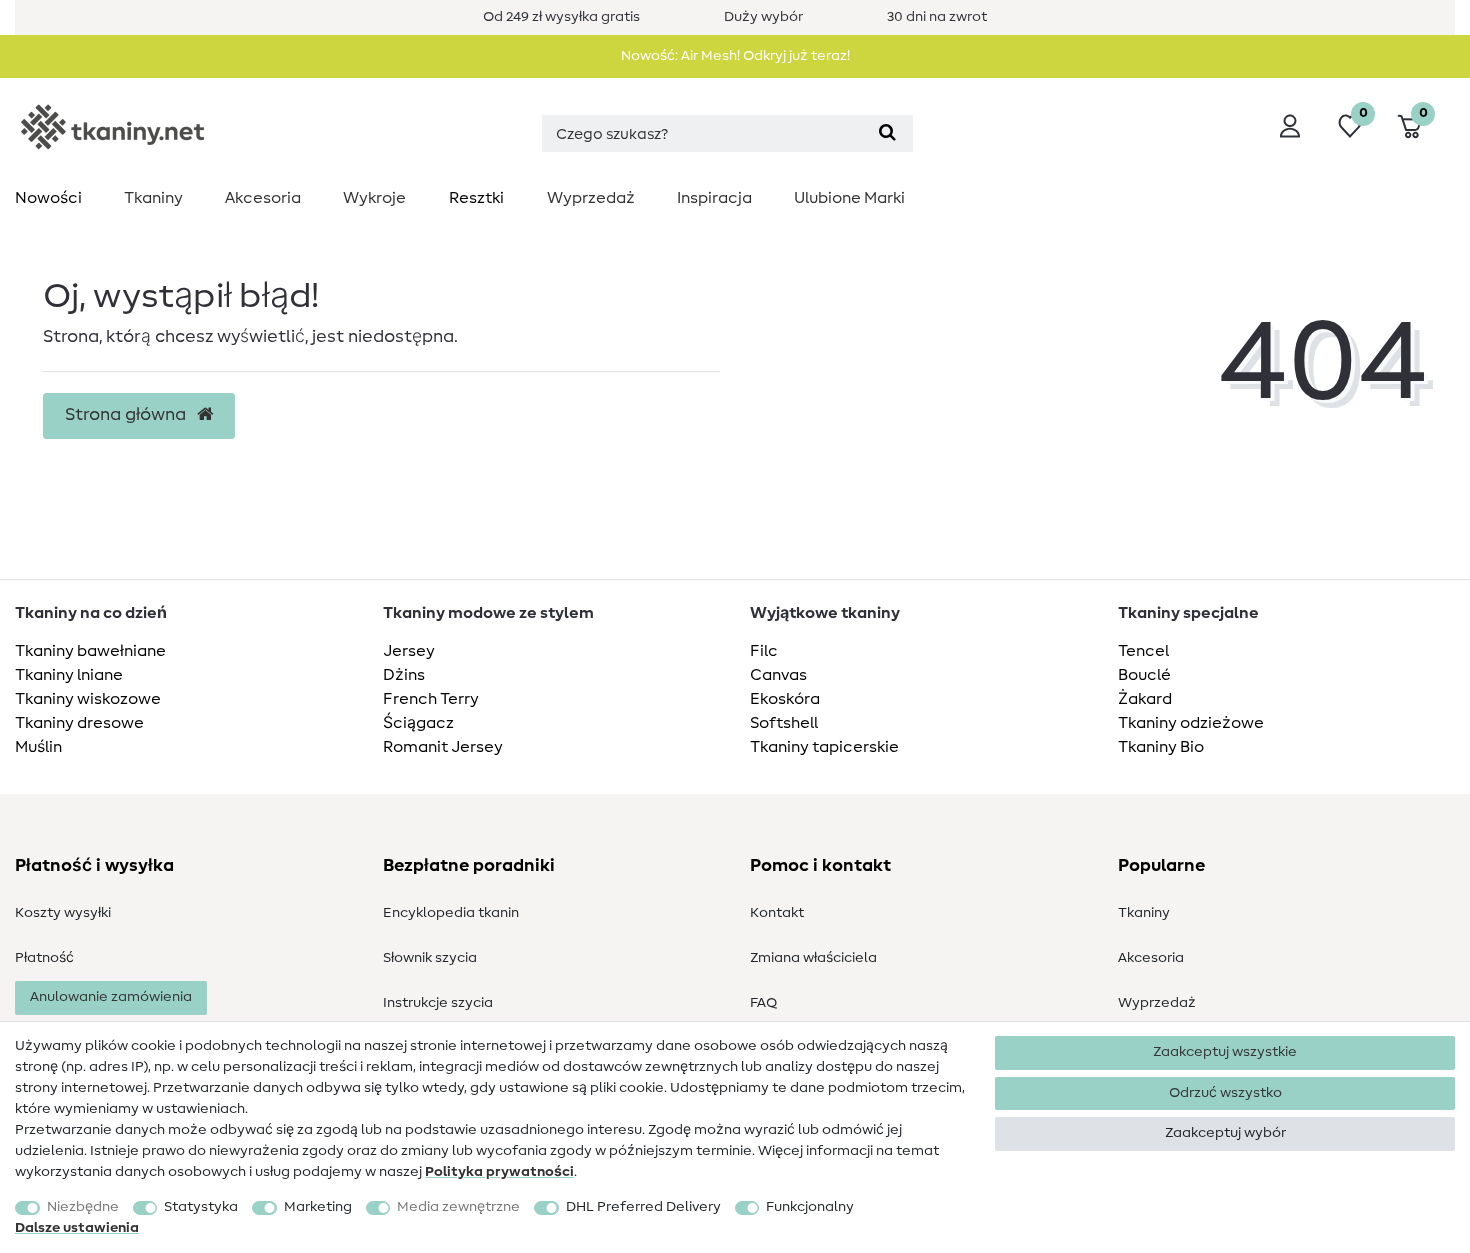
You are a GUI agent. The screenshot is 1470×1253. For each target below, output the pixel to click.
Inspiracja (714, 198)
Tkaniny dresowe (79, 723)
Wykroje (374, 198)
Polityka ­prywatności (499, 1172)
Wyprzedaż (591, 198)
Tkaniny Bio (1161, 747)
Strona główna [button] (127, 415)
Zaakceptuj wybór (1225, 1133)
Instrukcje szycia (438, 1003)
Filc (764, 651)
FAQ (763, 1003)
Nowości (48, 198)
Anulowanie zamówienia (111, 997)
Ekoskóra (785, 699)
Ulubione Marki (849, 198)
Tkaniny (153, 198)
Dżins (404, 675)
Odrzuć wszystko (1225, 1093)
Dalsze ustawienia (77, 1228)
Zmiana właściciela (813, 958)
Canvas (778, 675)
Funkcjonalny (810, 1207)
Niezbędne (83, 1207)
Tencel (1143, 651)
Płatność (44, 958)
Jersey (409, 651)
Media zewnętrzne (458, 1207)
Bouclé (1144, 675)
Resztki (476, 198)
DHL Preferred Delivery (643, 1207)
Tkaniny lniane (69, 675)
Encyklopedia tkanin (451, 913)
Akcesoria (263, 198)
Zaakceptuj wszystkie (1225, 1052)
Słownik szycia (430, 958)
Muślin (38, 747)
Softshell (784, 723)
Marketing (318, 1207)
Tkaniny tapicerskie (824, 747)
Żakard (1145, 699)
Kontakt (777, 913)
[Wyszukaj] (887, 133)
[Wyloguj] (1290, 126)
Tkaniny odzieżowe (1191, 723)
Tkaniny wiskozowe (88, 699)
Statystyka (201, 1207)
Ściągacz (418, 723)
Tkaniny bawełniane (90, 651)
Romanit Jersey (443, 747)
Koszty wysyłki (63, 913)
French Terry (431, 699)
